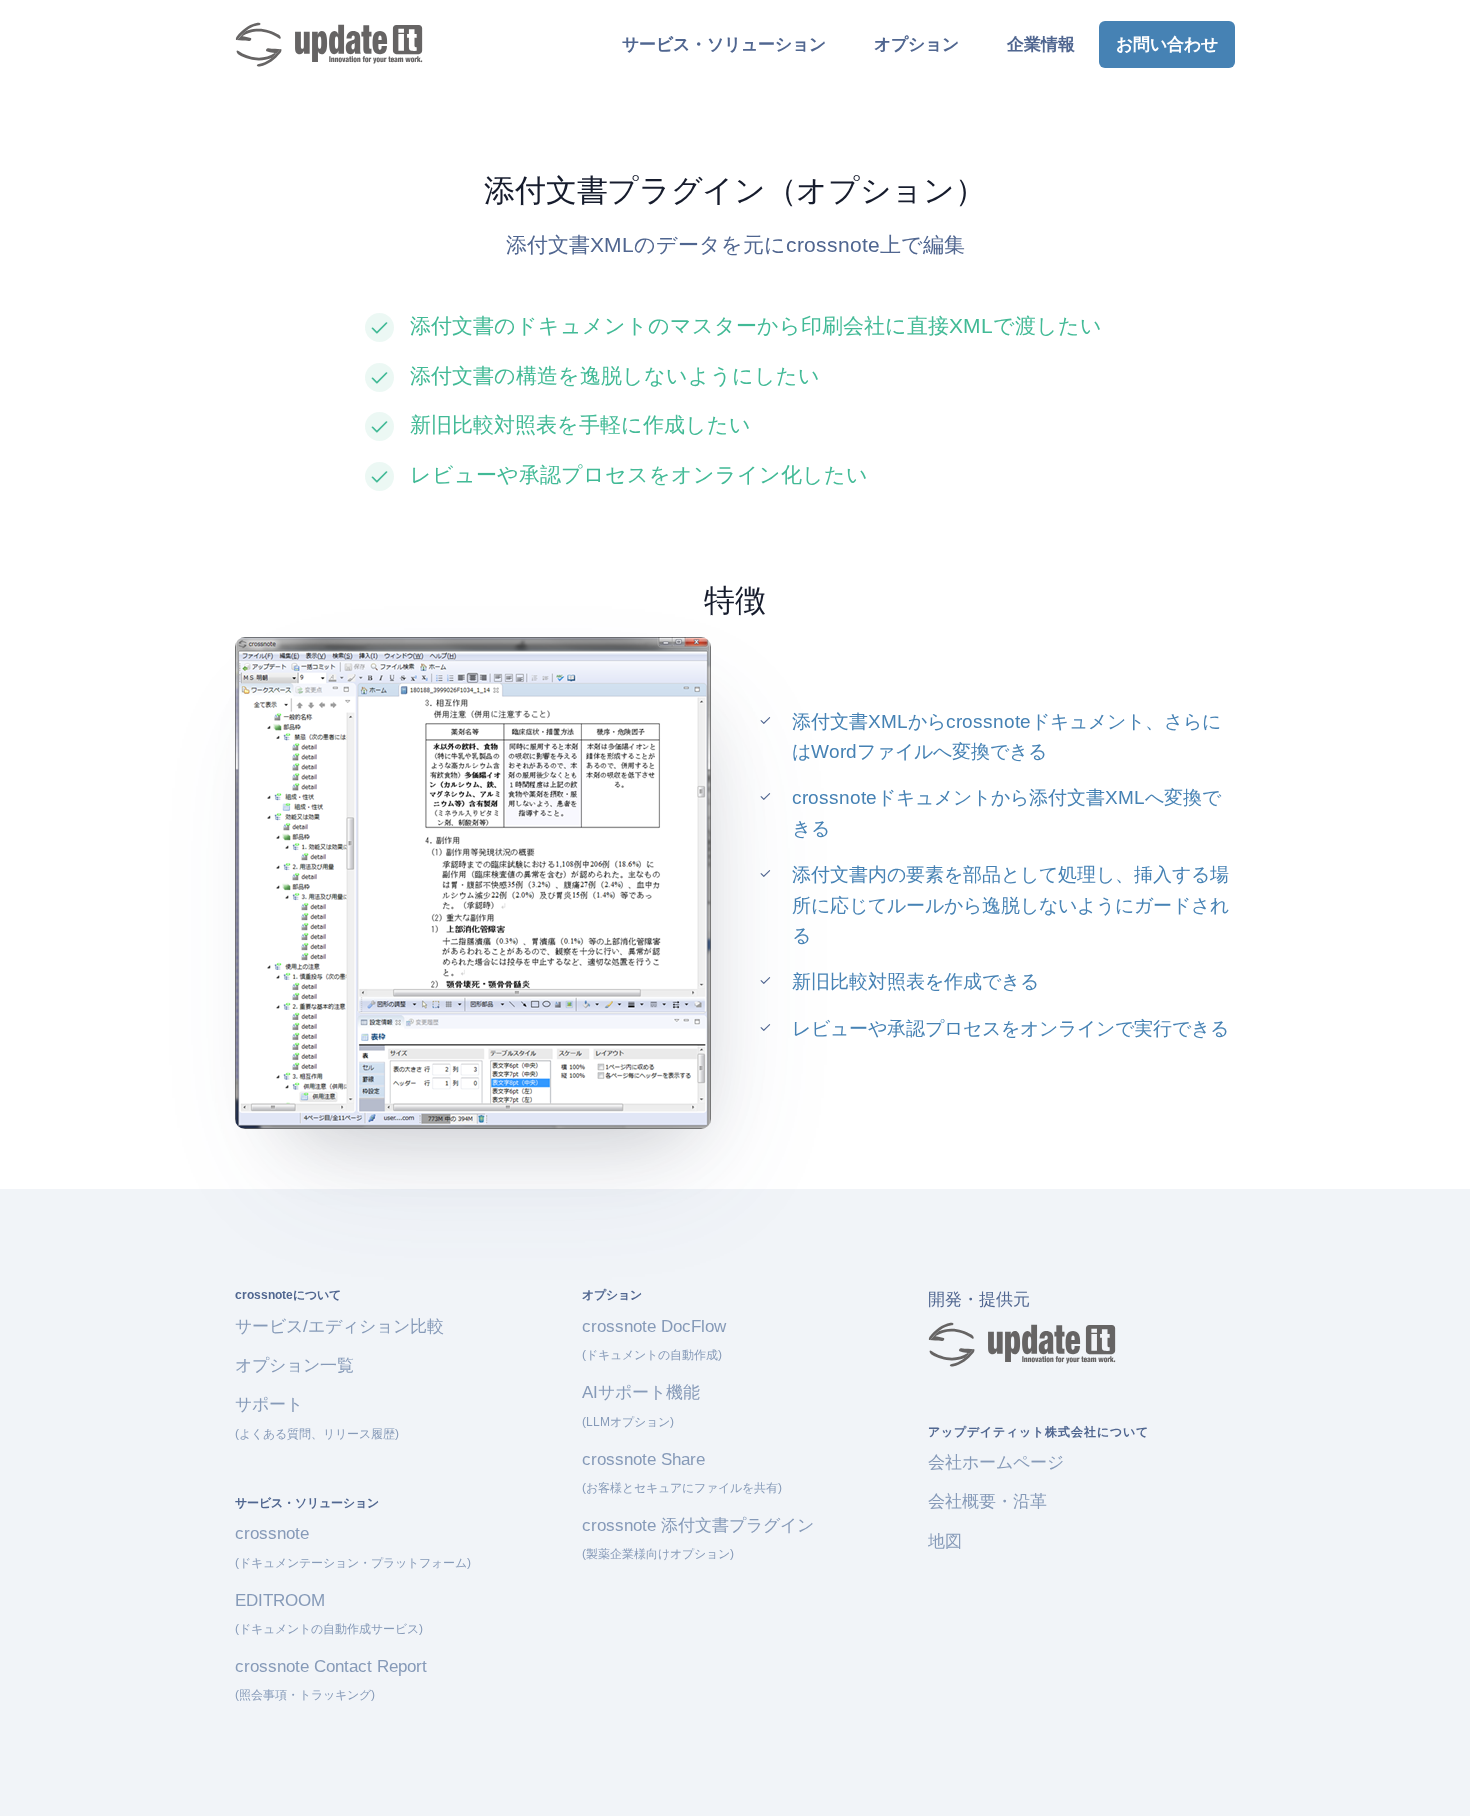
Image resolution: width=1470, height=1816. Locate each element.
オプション (916, 44)
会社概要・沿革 (987, 1501)
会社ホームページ (996, 1462)
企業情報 (1041, 44)
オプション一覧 (294, 1365)
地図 (945, 1541)
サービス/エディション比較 (339, 1326)
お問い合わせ (1167, 44)
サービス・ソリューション (724, 44)
